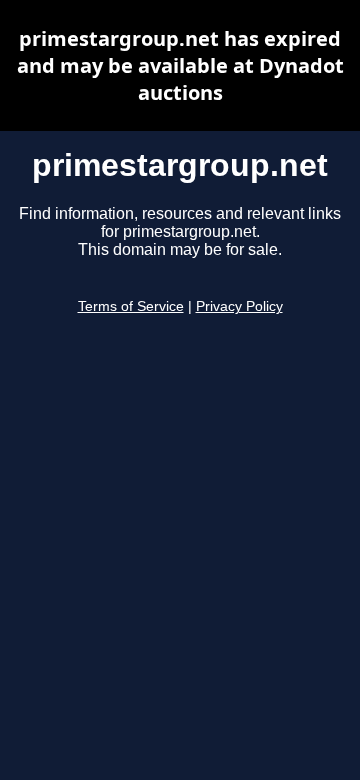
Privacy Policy (239, 306)
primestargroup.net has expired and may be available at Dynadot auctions (180, 65)
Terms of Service (131, 306)
